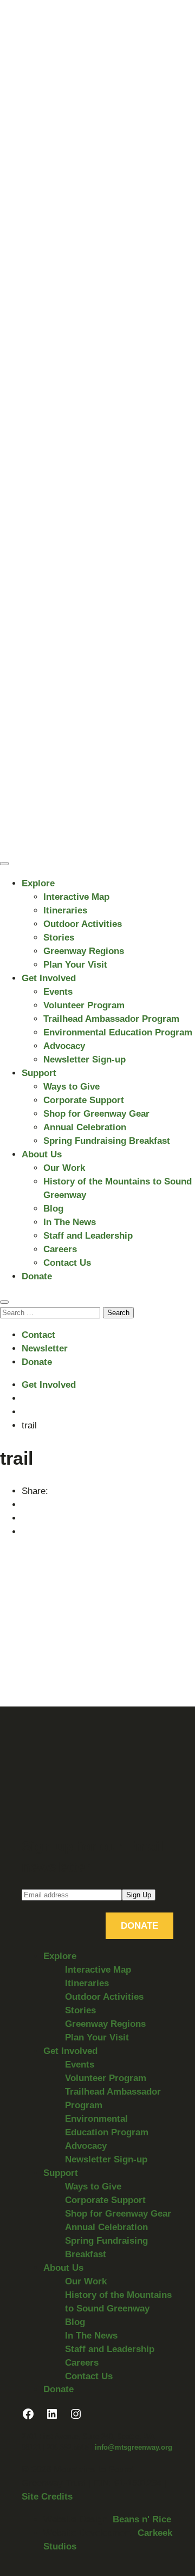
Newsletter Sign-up (84, 1060)
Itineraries (65, 910)
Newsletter (45, 1348)
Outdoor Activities (83, 924)
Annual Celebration (85, 1127)
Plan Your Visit (75, 965)
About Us (42, 1154)
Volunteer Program (84, 1005)
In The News (70, 1222)
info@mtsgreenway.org (134, 2447)
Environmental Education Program (118, 1032)
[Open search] (4, 1302)
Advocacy (64, 1046)
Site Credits (47, 2497)
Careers (60, 1249)
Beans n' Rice (142, 2519)
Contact (38, 1335)
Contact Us (67, 1263)
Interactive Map (76, 897)
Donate (37, 1276)
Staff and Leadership (88, 1236)
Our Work (64, 1168)
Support (39, 1073)
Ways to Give (71, 1087)
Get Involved (49, 978)
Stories (59, 938)
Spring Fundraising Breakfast (107, 1141)
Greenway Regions (84, 951)
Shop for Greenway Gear (96, 1114)
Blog (53, 1209)
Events (58, 992)
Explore (38, 883)
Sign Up (139, 1895)
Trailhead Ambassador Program (111, 1019)
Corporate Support (84, 1100)
